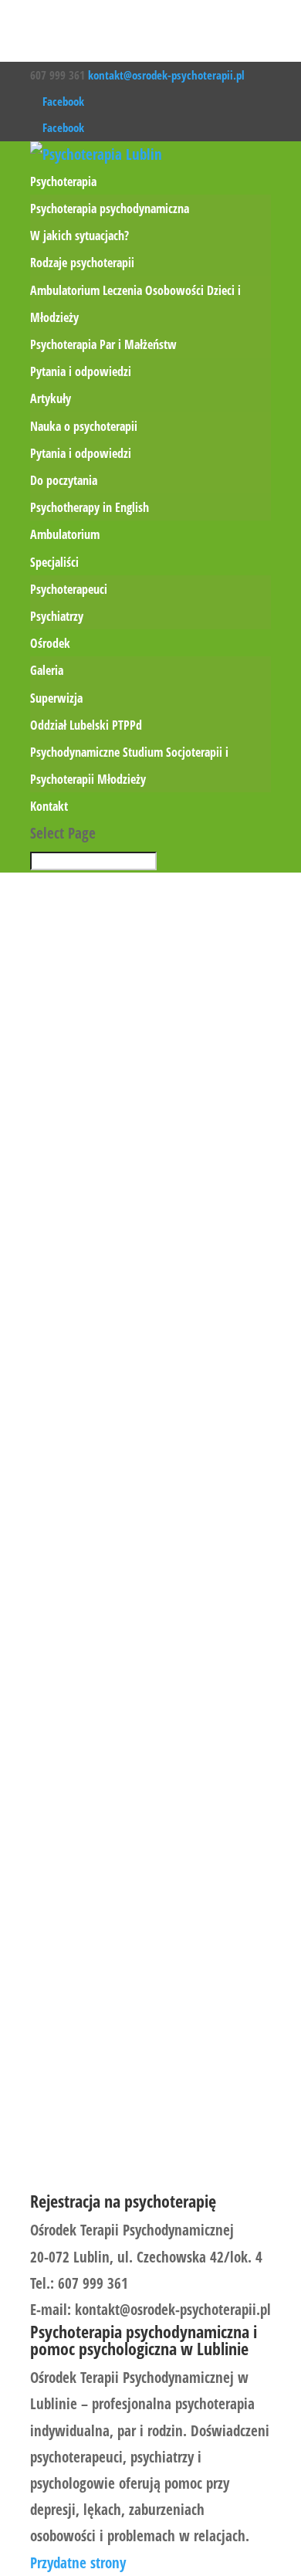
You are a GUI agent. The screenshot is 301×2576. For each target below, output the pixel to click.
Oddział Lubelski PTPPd (86, 725)
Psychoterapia (63, 181)
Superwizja (56, 698)
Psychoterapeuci (69, 589)
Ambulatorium (65, 534)
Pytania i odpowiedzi (81, 371)
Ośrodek (50, 643)
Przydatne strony (78, 2563)
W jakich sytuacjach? (79, 236)
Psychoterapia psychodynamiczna (110, 208)
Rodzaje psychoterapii (82, 263)
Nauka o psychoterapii (84, 426)
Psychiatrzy (57, 616)
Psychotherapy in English (90, 507)
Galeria (47, 670)
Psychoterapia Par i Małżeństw (103, 344)
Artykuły (51, 398)
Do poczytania (64, 480)
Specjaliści (54, 562)
